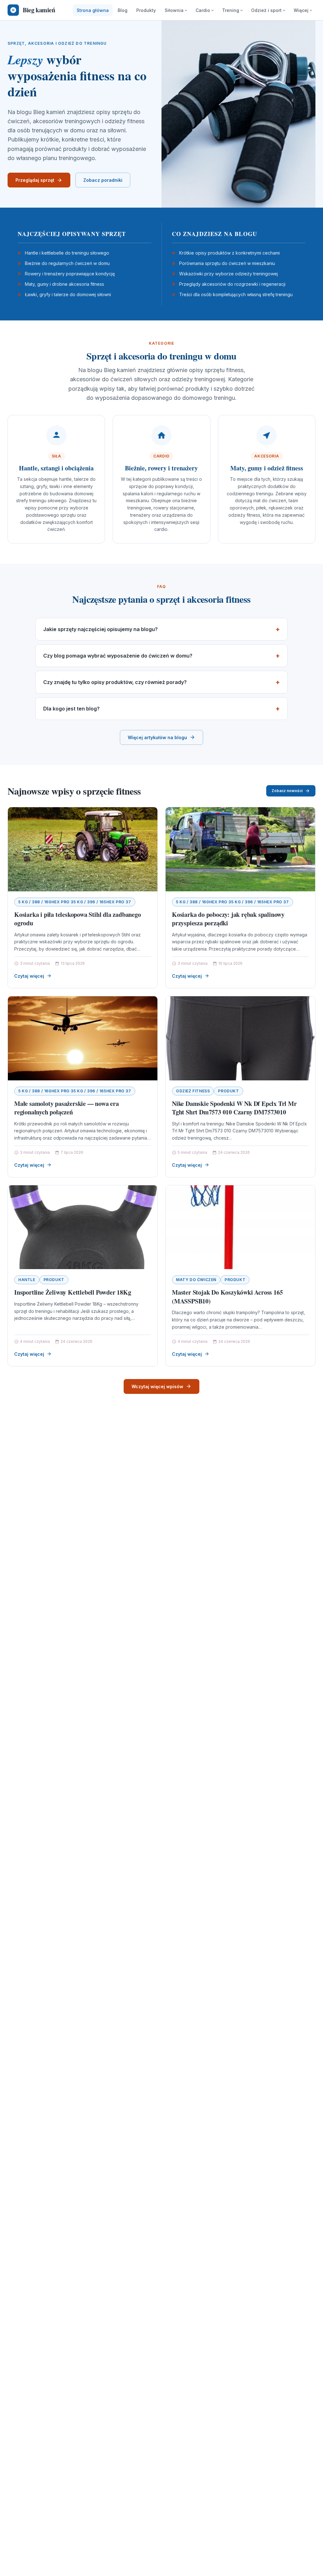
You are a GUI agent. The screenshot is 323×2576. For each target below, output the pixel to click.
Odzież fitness (193, 1091)
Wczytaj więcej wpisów (157, 1386)
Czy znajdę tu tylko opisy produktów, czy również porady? (115, 682)
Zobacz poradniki (103, 180)
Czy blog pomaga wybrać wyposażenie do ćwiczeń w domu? (118, 656)
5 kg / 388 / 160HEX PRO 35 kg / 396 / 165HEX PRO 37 (75, 902)
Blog (123, 10)
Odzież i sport (266, 10)
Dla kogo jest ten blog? (71, 709)
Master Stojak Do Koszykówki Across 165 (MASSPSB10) (227, 1297)
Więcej (301, 10)
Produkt (228, 1091)
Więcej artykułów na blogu (157, 737)
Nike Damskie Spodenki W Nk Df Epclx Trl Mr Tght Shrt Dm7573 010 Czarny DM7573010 (234, 1108)
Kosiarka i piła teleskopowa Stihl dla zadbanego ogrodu (78, 919)
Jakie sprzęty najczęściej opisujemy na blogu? (100, 629)
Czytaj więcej (29, 976)
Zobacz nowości (287, 791)
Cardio (203, 10)
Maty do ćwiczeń (196, 1280)
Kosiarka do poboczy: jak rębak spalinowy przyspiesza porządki (228, 919)
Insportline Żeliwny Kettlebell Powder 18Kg (73, 1292)
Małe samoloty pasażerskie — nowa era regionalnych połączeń (67, 1108)
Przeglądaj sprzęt (35, 180)
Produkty (146, 10)
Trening (231, 10)
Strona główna (93, 10)
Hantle (27, 1280)
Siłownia (174, 10)
